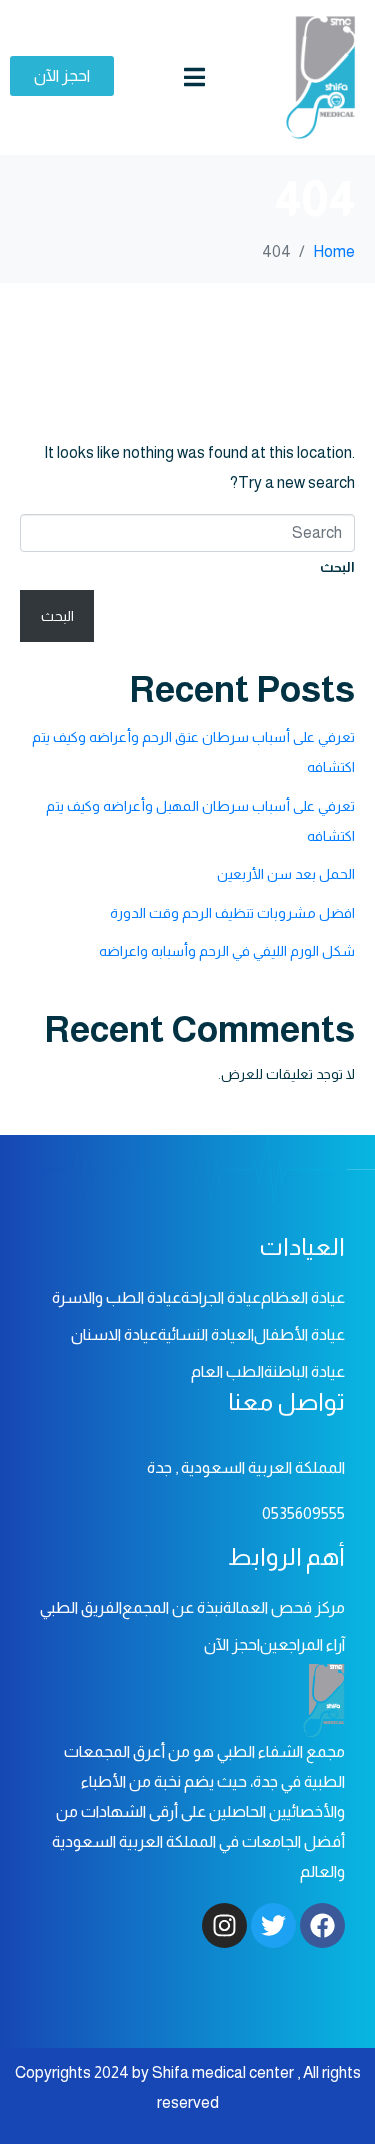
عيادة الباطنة (304, 1371)
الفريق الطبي (81, 1607)
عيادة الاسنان (114, 1334)
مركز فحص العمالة (284, 1607)
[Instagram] (224, 1925)
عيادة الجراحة (221, 1297)
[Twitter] (273, 1925)
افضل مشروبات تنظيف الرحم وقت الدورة (232, 913)
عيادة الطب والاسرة (116, 1297)
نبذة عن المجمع (172, 1607)
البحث (337, 567)
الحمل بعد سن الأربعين (286, 874)
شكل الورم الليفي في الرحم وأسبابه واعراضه (227, 951)
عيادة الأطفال (299, 1334)
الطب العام (227, 1371)
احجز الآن (232, 1644)
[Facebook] (322, 1925)
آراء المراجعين (302, 1644)
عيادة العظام (303, 1297)
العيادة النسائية (206, 1334)
